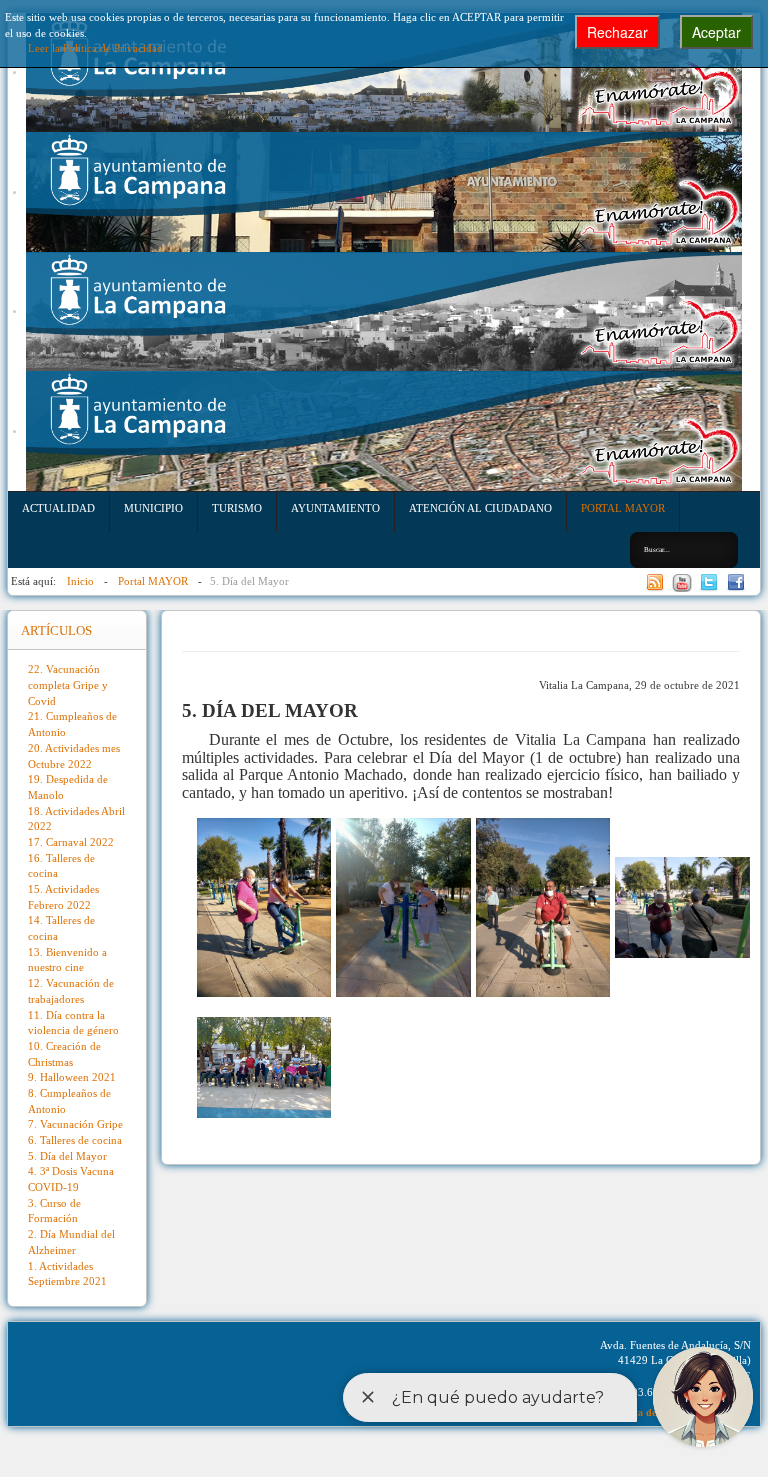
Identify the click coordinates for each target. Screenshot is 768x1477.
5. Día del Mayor (67, 1156)
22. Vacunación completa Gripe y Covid (68, 684)
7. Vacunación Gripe (75, 1124)
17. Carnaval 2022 (71, 842)
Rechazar (617, 32)
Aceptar (716, 32)
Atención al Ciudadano (480, 508)
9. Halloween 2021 (72, 1077)
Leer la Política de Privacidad (95, 48)
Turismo (237, 508)
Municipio (153, 508)
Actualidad (58, 508)
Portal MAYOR (623, 508)
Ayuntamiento (335, 508)
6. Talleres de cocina (75, 1140)
